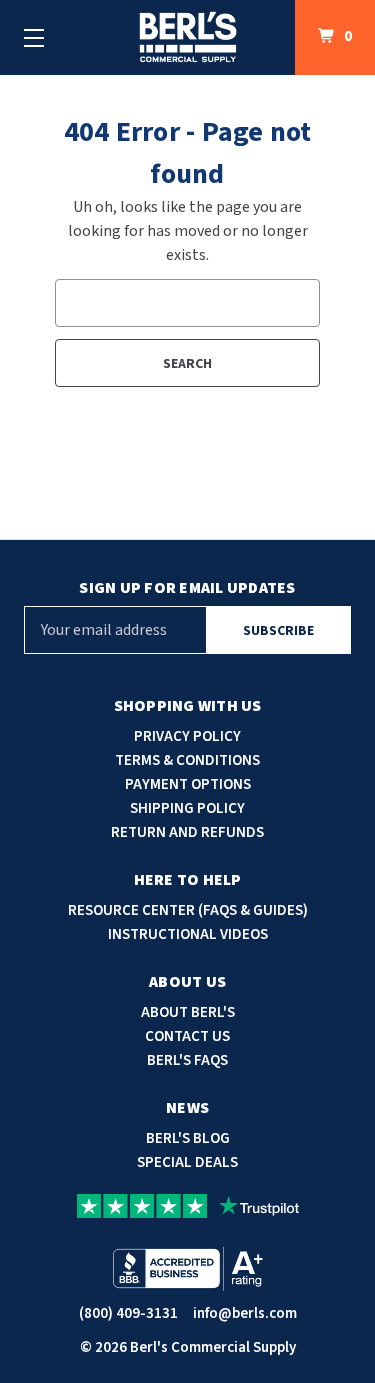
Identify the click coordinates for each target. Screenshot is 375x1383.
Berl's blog (188, 1138)
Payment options (188, 784)
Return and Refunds (187, 832)
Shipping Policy (187, 808)
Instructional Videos (188, 934)
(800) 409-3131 (128, 1313)
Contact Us (187, 1036)
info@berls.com (245, 1313)
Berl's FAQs (187, 1060)
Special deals (187, 1162)
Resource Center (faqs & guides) (188, 910)
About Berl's (188, 1012)
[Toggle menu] (34, 37)
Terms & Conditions (187, 760)
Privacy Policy (187, 736)
